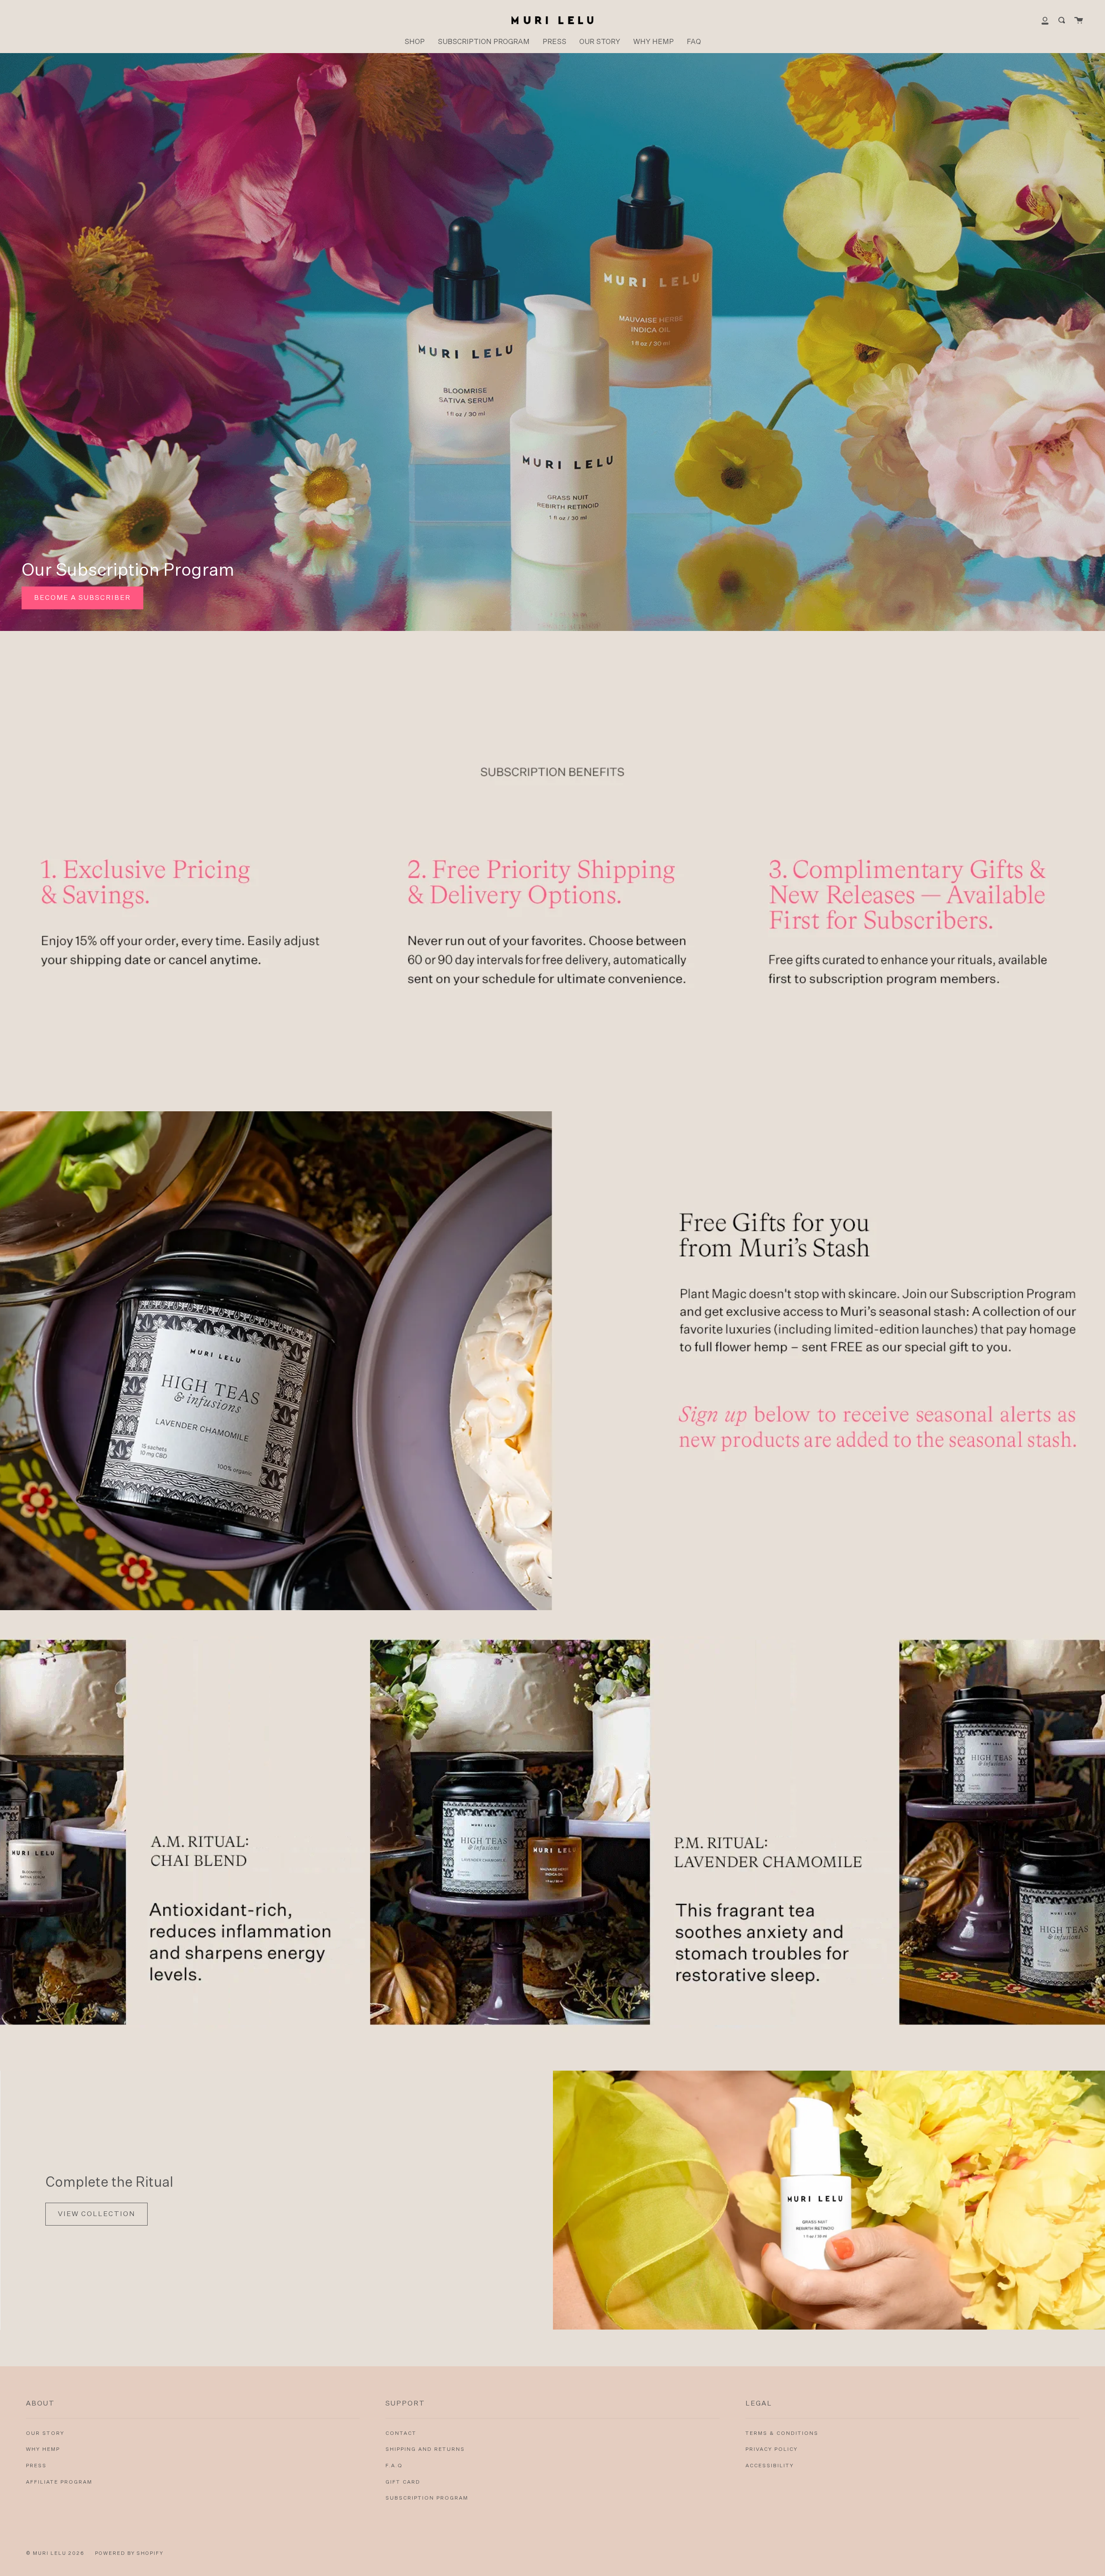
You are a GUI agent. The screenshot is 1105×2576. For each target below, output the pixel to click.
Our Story (45, 2434)
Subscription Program (427, 2498)
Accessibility (770, 2466)
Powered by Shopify (129, 2553)
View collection (96, 2214)
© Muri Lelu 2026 (55, 2553)
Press (36, 2466)
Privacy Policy (772, 2450)
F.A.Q (394, 2466)
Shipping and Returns (425, 2450)
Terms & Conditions (782, 2434)
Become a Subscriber (82, 598)
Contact (401, 2434)
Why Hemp (43, 2450)
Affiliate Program (59, 2482)
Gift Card (403, 2482)
